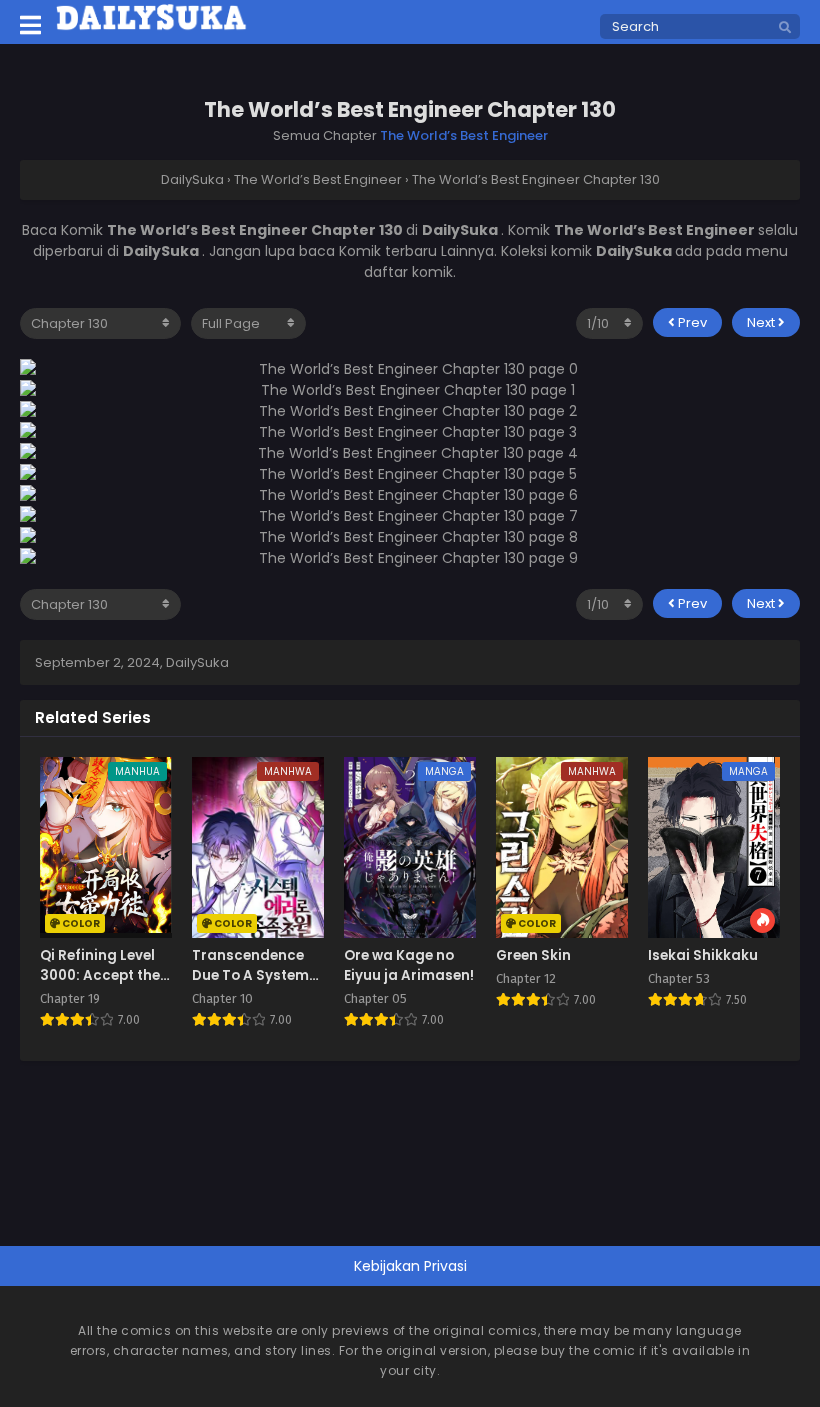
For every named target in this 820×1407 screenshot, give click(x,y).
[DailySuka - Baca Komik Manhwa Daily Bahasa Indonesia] (151, 27)
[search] (785, 28)
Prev (691, 322)
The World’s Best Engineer (464, 135)
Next (762, 322)
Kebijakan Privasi (410, 1266)
